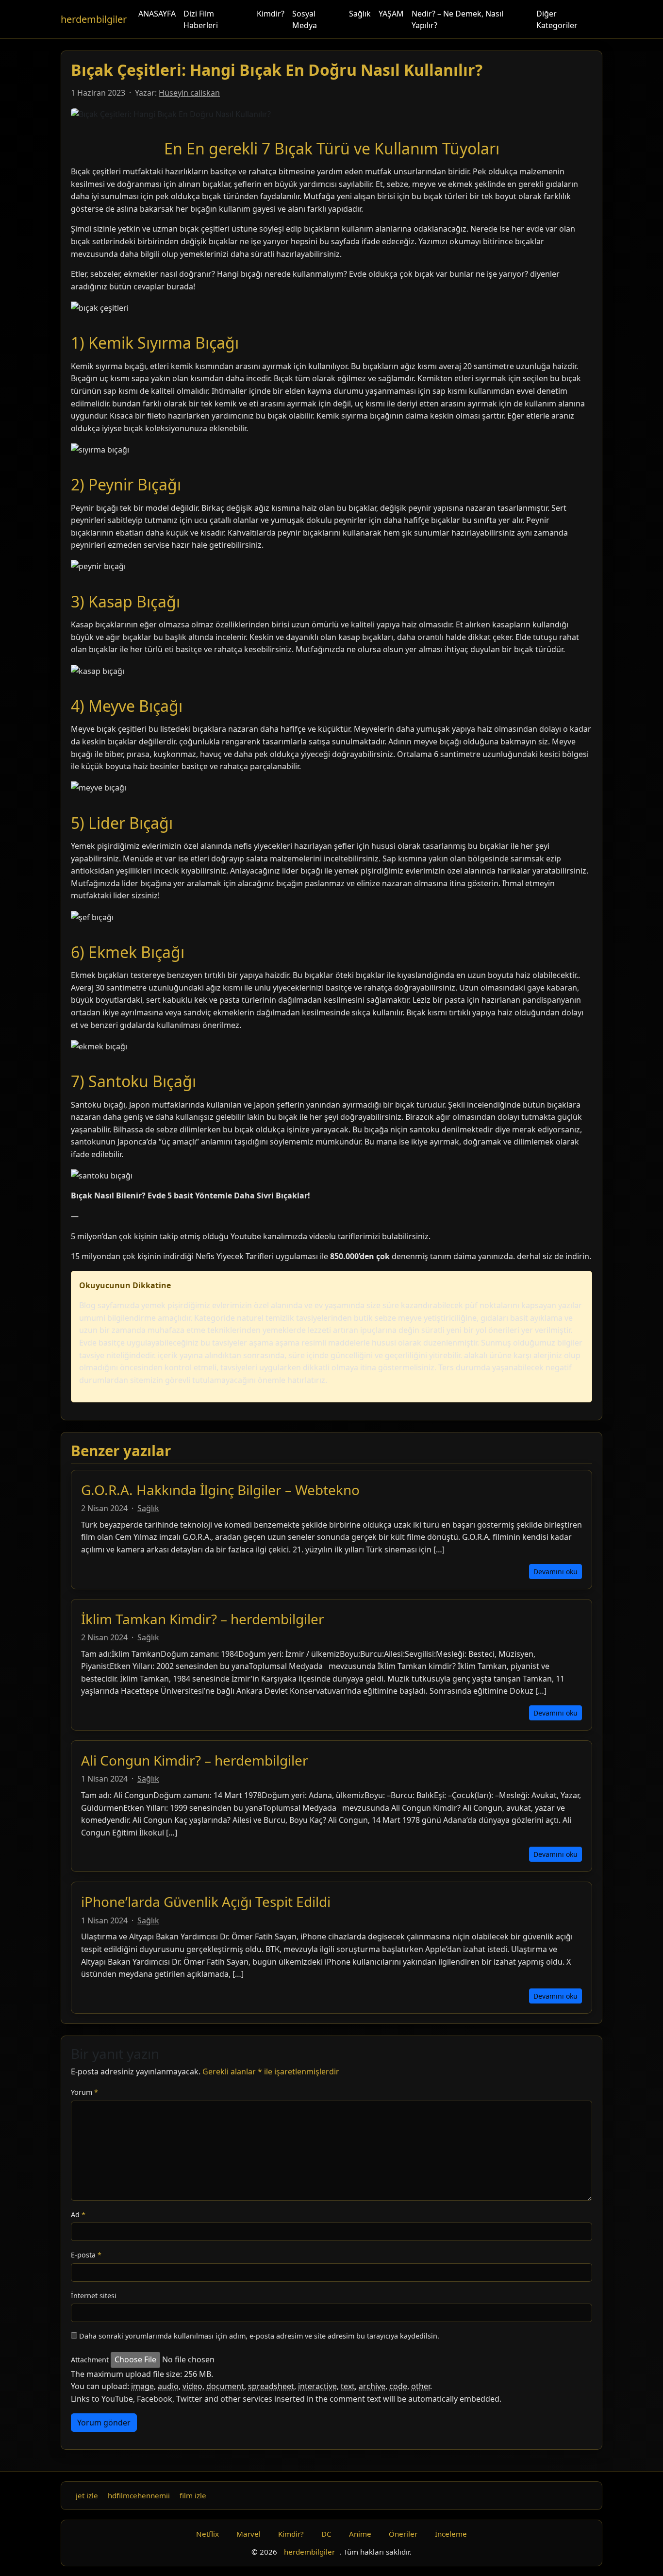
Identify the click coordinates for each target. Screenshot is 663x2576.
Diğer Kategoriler (557, 19)
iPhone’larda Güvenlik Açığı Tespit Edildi (206, 1902)
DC (326, 2534)
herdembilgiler (94, 19)
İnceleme (451, 2534)
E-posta (86, 2255)
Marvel (249, 2534)
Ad (78, 2214)
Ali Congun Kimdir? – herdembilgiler (195, 1760)
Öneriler (403, 2534)
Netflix (207, 2534)
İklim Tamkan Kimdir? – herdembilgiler (203, 1619)
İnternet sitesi (94, 2296)
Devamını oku (555, 1572)
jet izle (87, 2495)
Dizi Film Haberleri (201, 19)
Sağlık (360, 14)
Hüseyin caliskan (189, 93)
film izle (193, 2495)
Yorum (84, 2092)
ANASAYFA (157, 14)
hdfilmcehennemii (139, 2495)
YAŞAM (391, 14)
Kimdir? (271, 14)
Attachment (90, 2360)
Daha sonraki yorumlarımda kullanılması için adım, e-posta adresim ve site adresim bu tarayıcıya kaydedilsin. (259, 2336)
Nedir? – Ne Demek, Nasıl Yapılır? (457, 19)
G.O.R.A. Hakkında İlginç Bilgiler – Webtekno (220, 1490)
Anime (360, 2534)
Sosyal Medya (305, 19)
